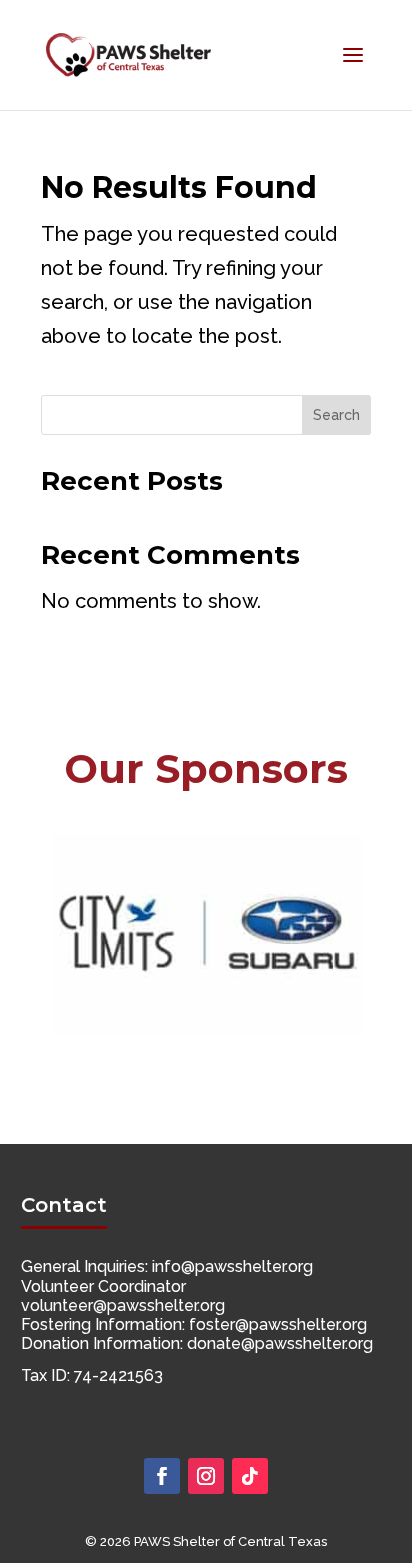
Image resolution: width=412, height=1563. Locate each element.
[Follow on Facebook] (162, 1476)
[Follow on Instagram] (206, 1476)
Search (336, 415)
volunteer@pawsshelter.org (123, 1305)
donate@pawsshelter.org (280, 1343)
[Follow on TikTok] (250, 1476)
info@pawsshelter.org (232, 1266)
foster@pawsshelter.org (278, 1324)
